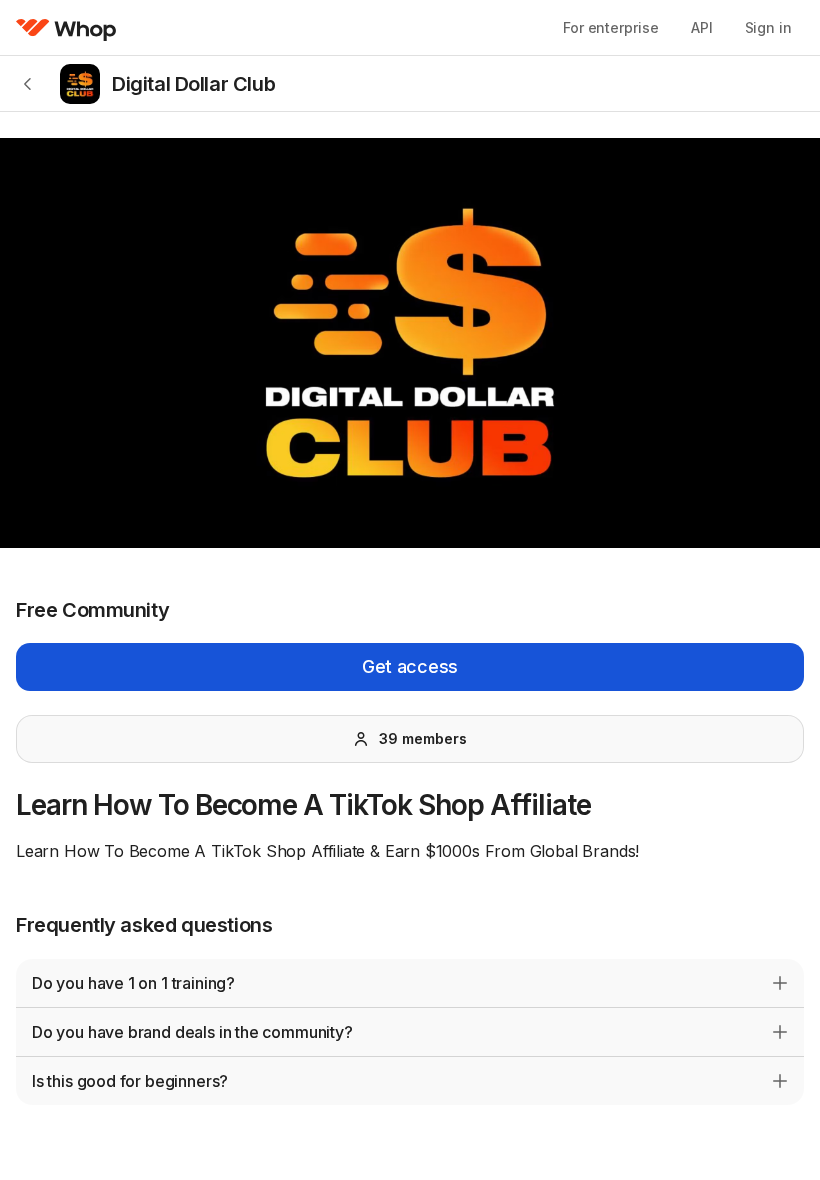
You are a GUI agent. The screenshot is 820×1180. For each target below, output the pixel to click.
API (702, 27)
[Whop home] (66, 28)
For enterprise (611, 27)
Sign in (768, 27)
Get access (410, 666)
